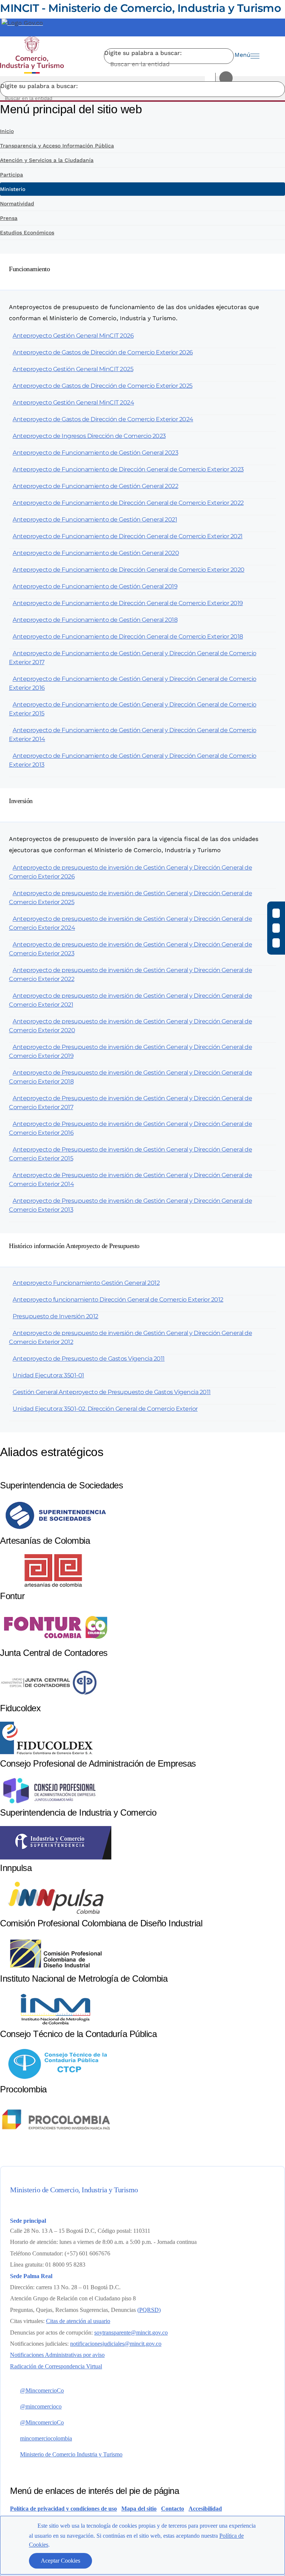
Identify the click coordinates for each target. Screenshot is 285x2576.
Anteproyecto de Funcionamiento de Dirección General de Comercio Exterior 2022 (128, 503)
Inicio (7, 131)
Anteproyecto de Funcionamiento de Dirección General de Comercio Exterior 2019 (128, 603)
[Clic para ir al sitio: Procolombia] (56, 2134)
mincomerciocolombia (46, 2438)
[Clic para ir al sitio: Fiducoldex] (46, 1753)
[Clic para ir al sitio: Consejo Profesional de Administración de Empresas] (49, 1802)
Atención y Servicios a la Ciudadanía (47, 160)
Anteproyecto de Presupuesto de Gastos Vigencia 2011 (89, 1359)
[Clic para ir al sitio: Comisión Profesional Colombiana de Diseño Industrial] (56, 1968)
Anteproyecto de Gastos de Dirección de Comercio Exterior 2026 (103, 352)
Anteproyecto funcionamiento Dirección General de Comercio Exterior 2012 (118, 1300)
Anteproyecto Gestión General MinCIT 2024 (73, 402)
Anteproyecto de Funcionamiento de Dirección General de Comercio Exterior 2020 (129, 570)
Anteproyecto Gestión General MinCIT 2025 (73, 369)
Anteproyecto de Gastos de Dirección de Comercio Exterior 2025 (103, 386)
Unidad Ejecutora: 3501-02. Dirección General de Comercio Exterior (105, 1409)
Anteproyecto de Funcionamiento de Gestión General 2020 (96, 553)
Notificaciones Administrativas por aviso (57, 2355)
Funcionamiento (29, 269)
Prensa (9, 218)
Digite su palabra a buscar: (143, 53)
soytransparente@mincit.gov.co (131, 2333)
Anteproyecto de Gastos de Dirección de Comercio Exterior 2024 (103, 419)
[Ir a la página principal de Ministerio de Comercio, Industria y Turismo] (32, 56)
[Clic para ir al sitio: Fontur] (56, 1642)
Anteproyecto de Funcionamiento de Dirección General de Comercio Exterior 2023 (128, 469)
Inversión (21, 801)
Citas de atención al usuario (78, 2321)
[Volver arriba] (269, 2403)
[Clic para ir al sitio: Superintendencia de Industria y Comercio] (56, 1857)
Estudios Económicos (27, 233)
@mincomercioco (41, 2406)
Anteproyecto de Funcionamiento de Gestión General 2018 (95, 620)
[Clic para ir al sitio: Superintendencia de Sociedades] (56, 1530)
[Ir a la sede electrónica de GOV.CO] (22, 23)
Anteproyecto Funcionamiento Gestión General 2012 (86, 1283)
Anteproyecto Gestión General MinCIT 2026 (73, 336)
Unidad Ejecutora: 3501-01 (48, 1375)
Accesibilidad (205, 2509)
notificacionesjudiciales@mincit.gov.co (116, 2344)
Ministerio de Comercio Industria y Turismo (71, 2454)
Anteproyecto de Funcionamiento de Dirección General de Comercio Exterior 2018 (128, 636)
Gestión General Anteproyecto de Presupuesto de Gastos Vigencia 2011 (112, 1392)
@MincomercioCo (42, 2390)
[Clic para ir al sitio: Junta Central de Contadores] (49, 1698)
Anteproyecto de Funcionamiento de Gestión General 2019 (95, 586)
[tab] (142, 273)
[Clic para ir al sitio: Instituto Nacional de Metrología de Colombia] (56, 2023)
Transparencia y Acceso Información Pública (57, 146)
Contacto (173, 2509)
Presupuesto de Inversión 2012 (55, 1316)
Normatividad (17, 204)
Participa (12, 175)
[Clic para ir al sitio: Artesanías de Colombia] (56, 1586)
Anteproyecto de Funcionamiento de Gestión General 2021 (95, 519)
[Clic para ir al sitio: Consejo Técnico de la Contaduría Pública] (56, 2079)
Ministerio (13, 189)
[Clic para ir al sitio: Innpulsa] (56, 1913)
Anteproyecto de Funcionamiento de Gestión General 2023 (95, 453)
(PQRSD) (149, 2310)
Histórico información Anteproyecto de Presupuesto (74, 1246)
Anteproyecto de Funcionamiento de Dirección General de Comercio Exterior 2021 (128, 536)
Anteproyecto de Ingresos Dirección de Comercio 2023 (89, 436)
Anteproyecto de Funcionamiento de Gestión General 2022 (95, 486)
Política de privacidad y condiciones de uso (63, 2509)
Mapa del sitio (139, 2509)
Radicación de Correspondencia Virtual (56, 2366)
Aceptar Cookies (60, 2561)
